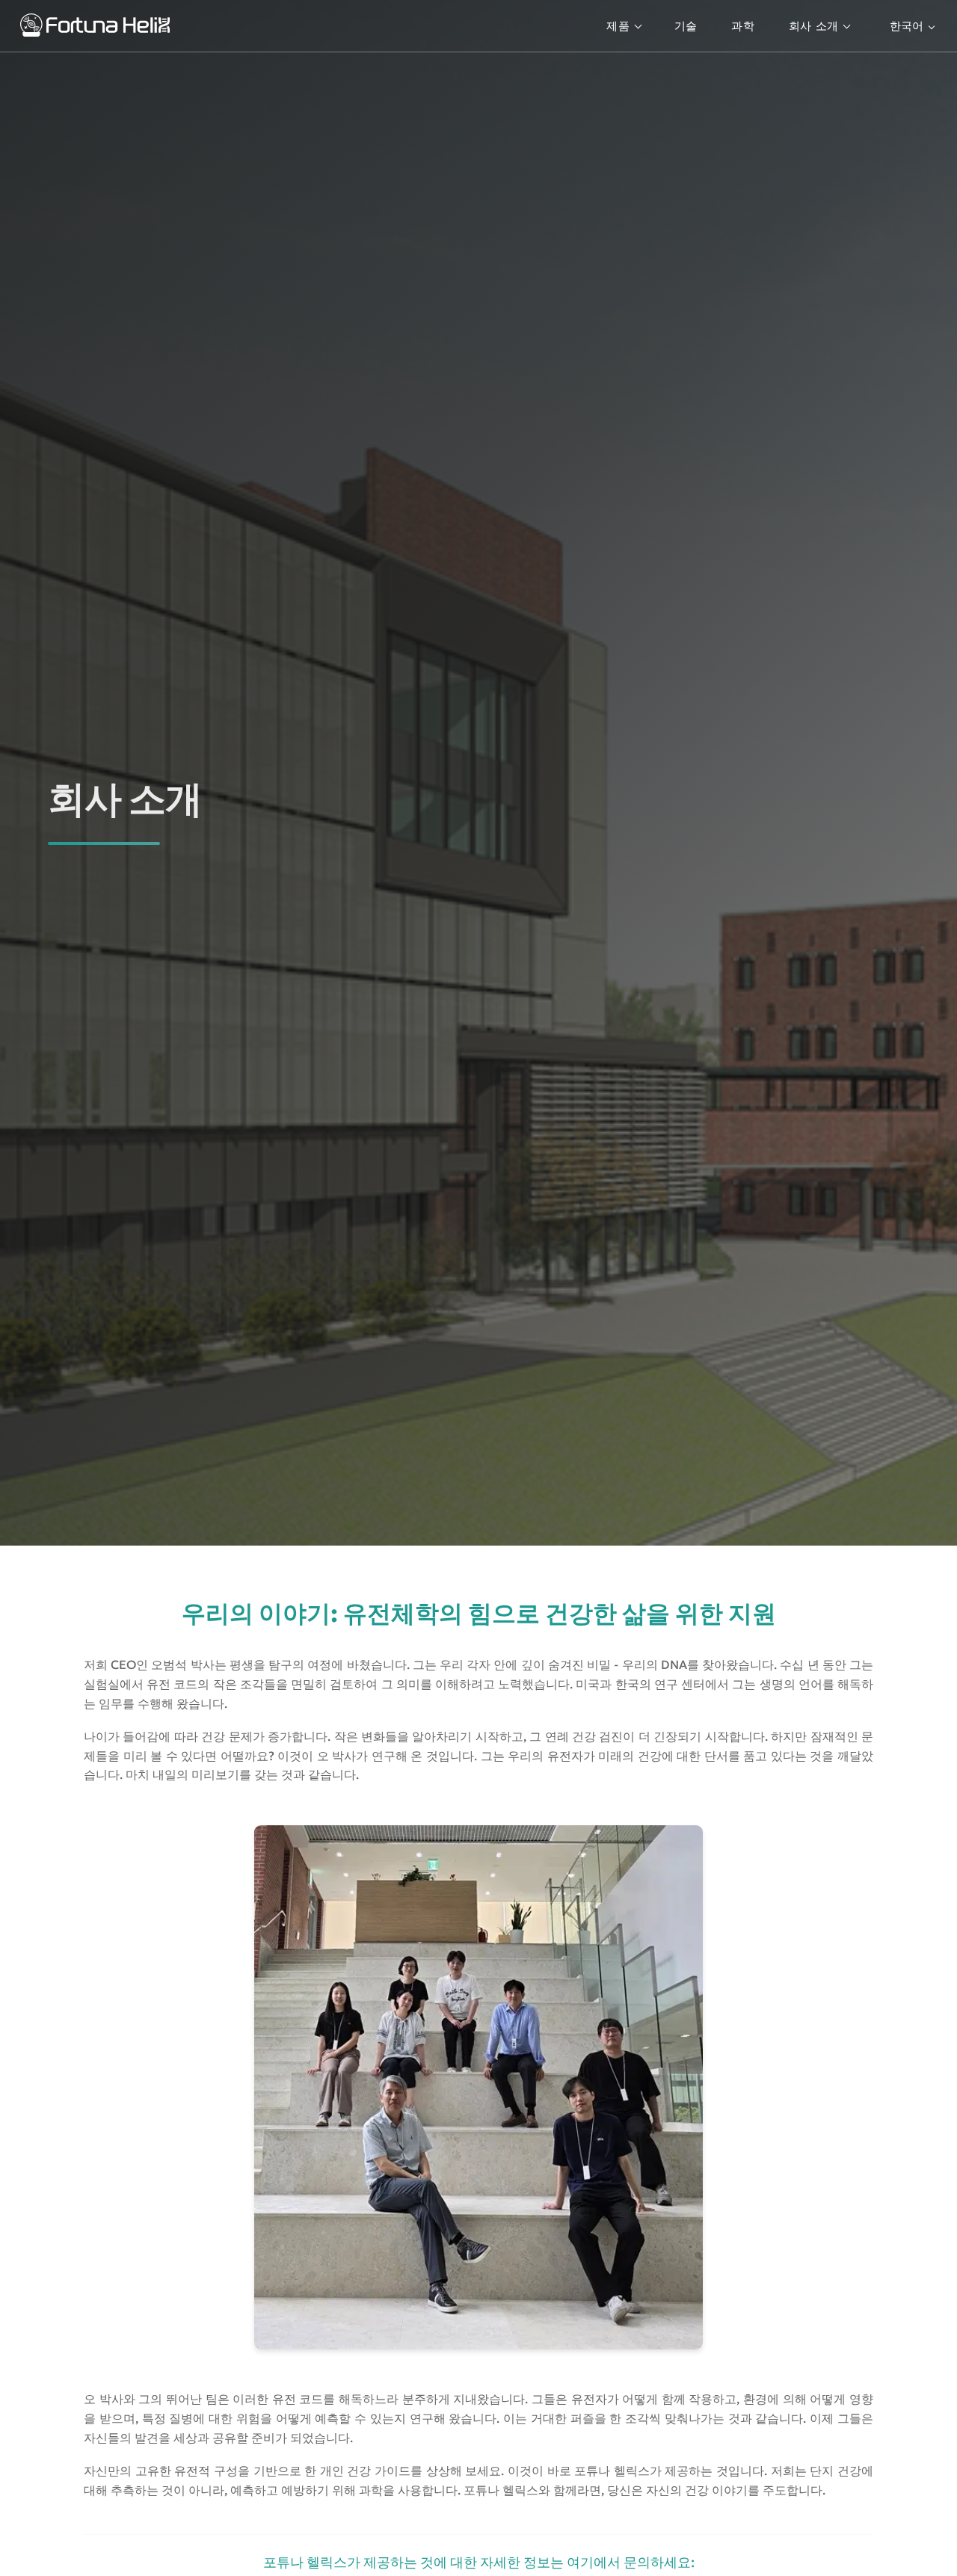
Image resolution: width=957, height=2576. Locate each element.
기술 (686, 26)
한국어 (907, 26)
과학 (743, 26)
